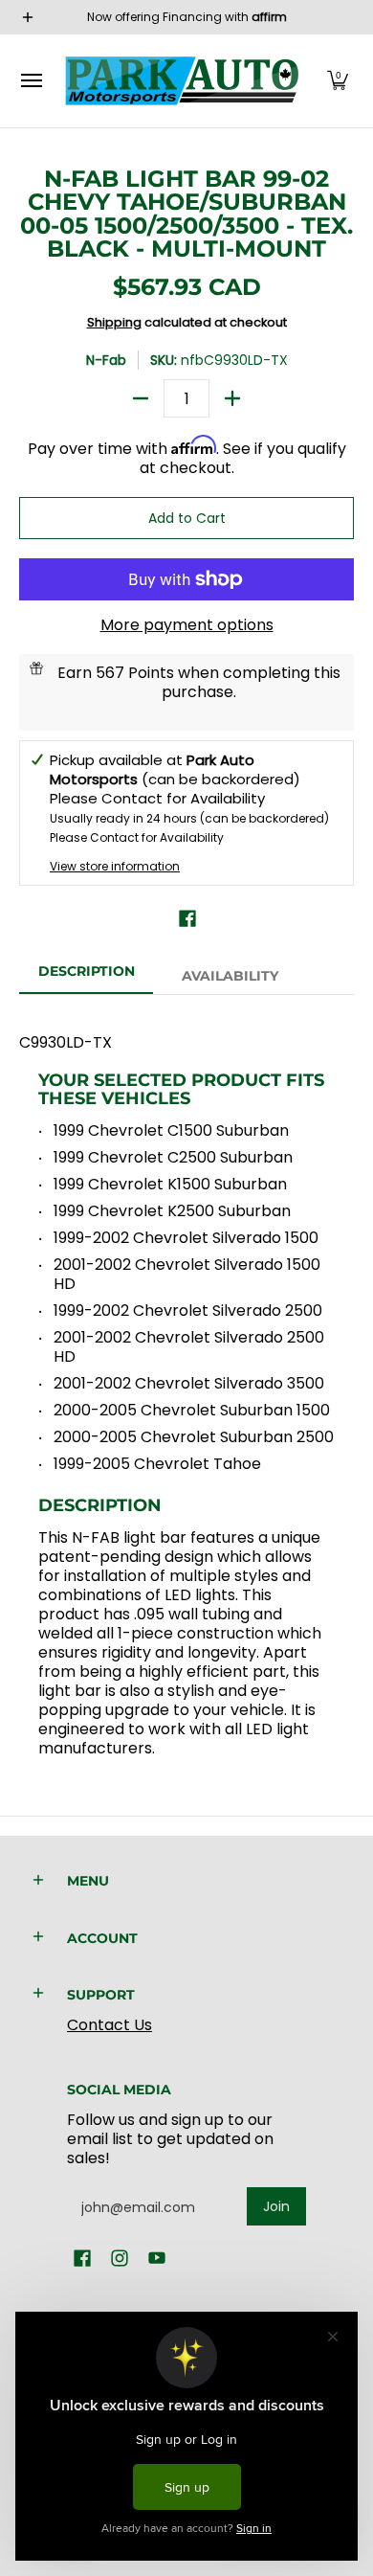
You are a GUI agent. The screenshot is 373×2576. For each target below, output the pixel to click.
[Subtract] (141, 398)
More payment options (187, 625)
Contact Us (110, 2025)
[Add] (232, 398)
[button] (338, 81)
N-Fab (106, 360)
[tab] (86, 977)
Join (276, 2206)
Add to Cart (187, 518)
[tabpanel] (186, 1386)
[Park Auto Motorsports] (182, 81)
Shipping (114, 322)
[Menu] (31, 81)
